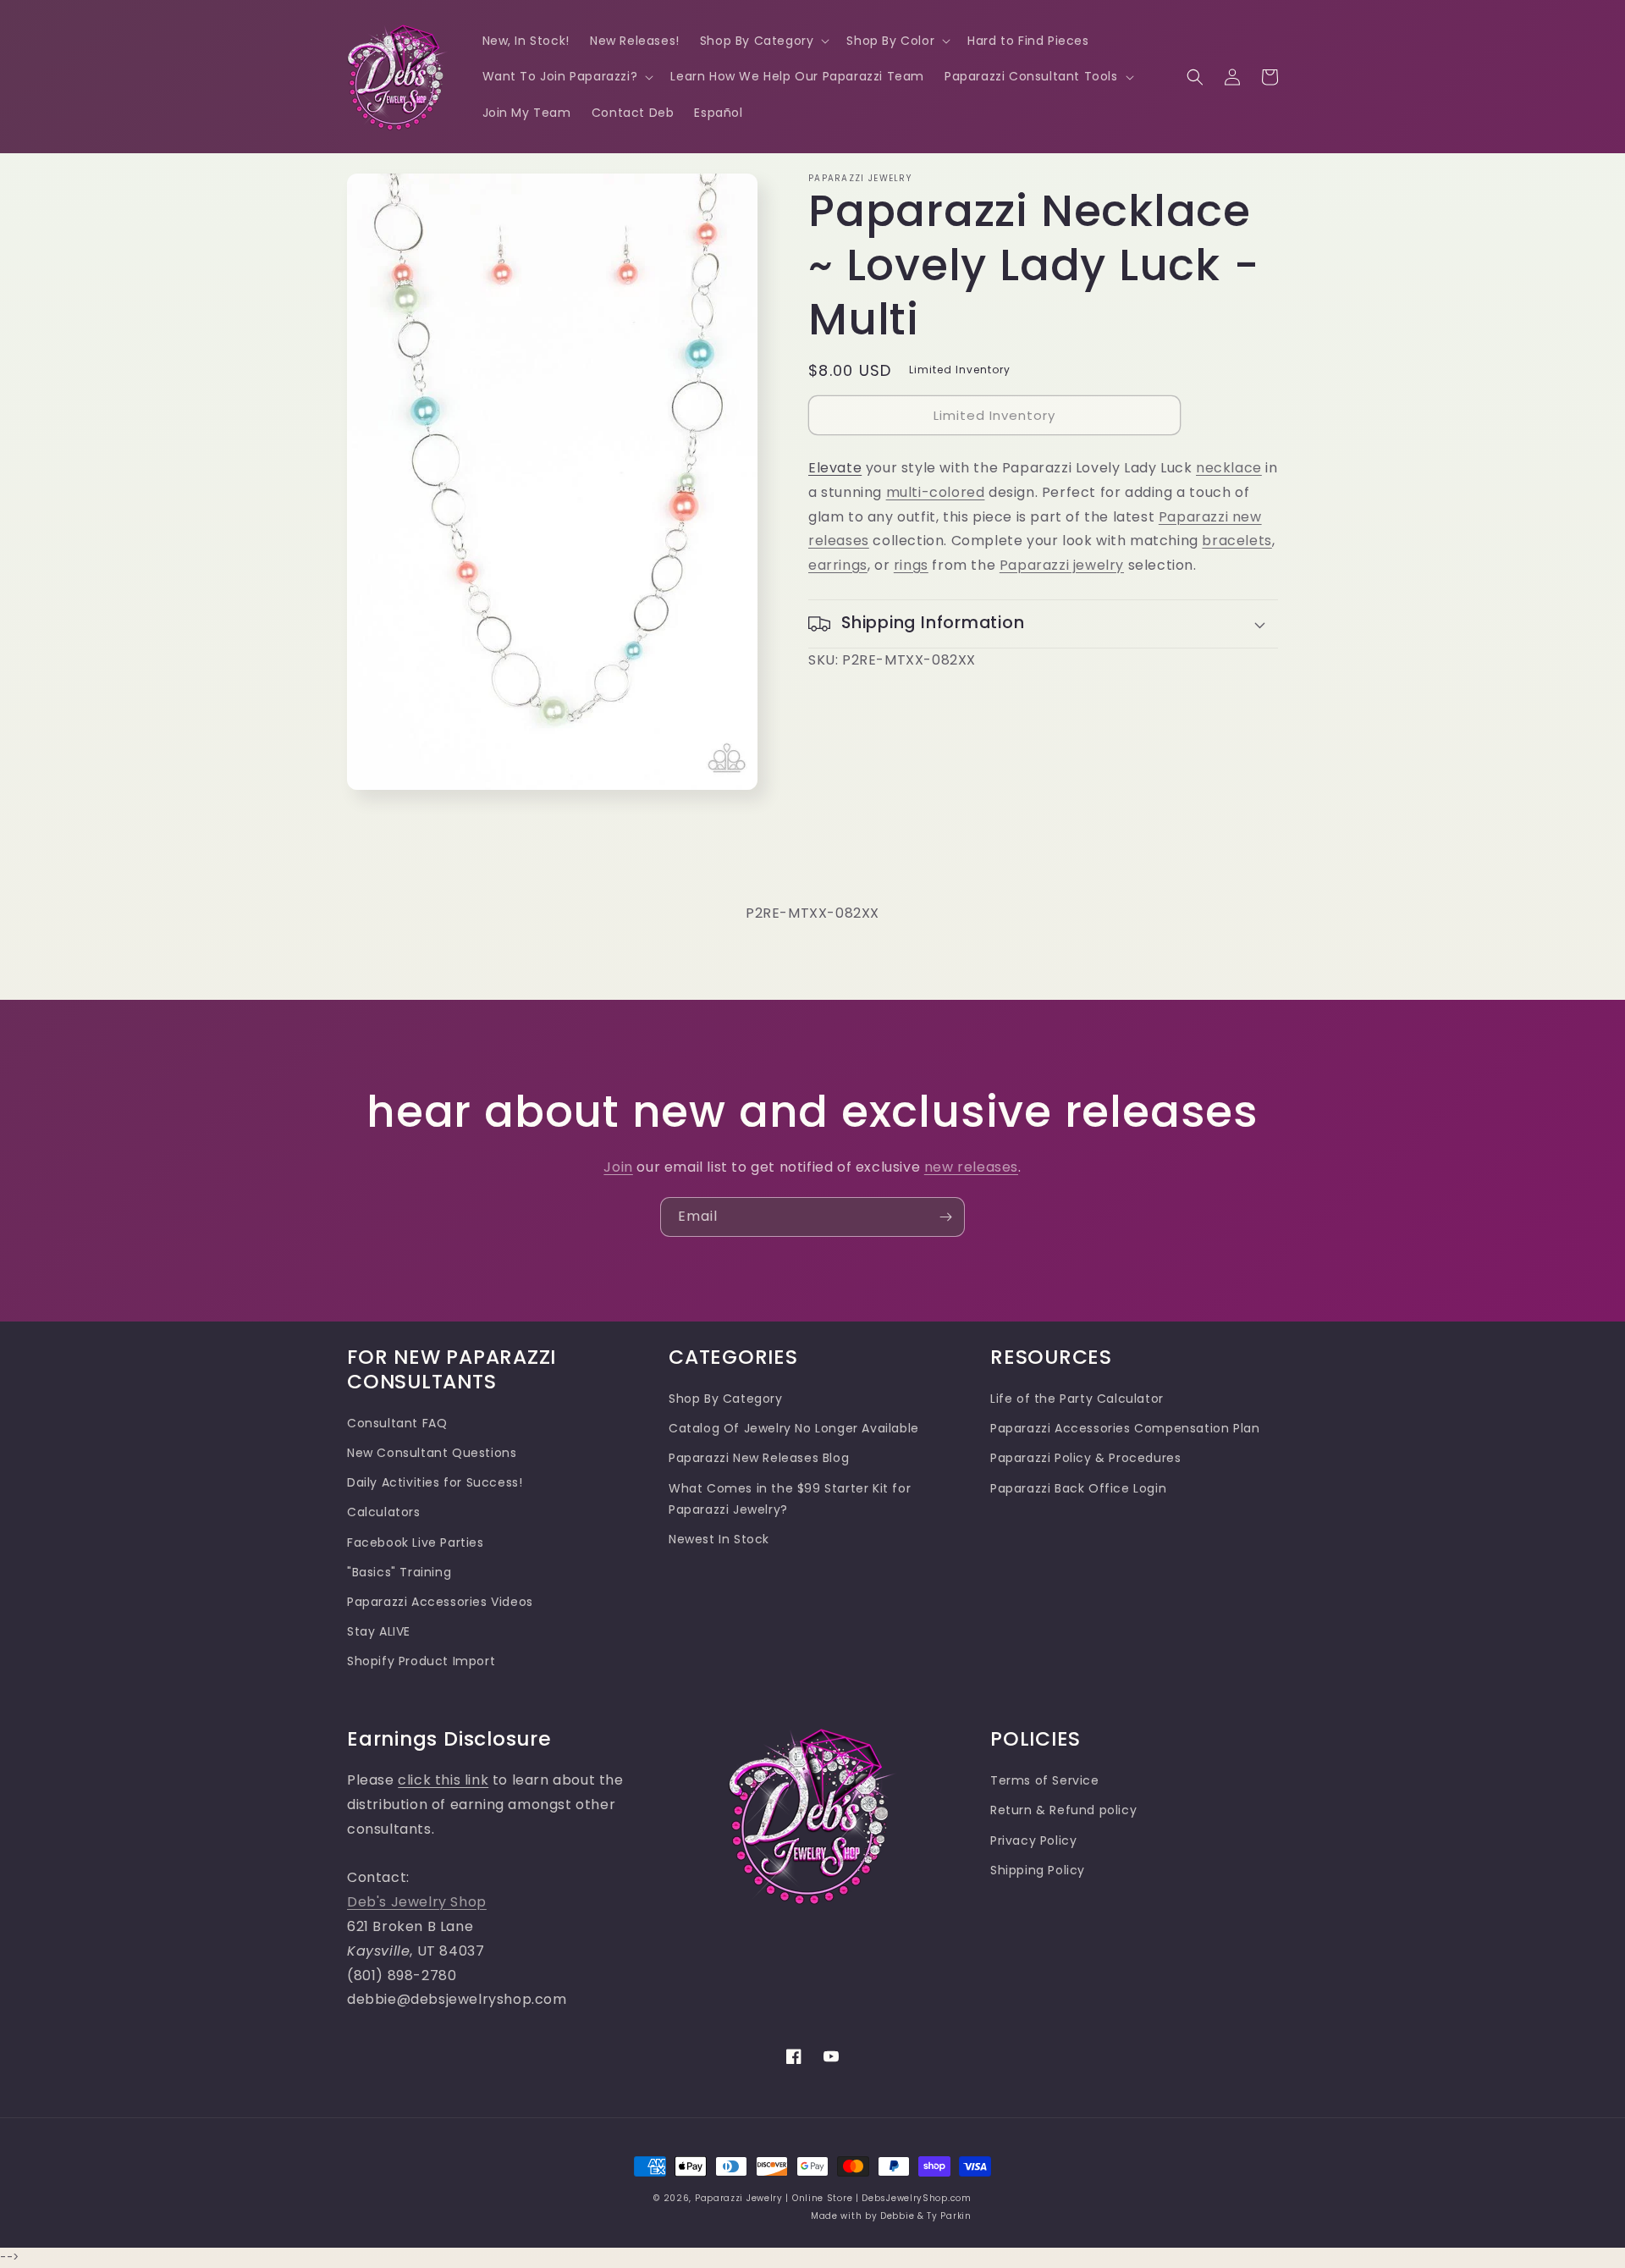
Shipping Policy (1038, 1870)
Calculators (384, 1512)
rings (911, 565)
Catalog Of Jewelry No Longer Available (794, 1428)
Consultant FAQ (397, 1423)
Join (618, 1167)
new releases (971, 1167)
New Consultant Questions (432, 1453)
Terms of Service (1045, 1780)
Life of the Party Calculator (1077, 1399)
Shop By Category (726, 1399)
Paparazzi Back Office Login (1078, 1488)
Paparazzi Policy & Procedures (1085, 1458)
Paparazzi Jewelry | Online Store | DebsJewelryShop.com (833, 2198)
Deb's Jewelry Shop (417, 1902)
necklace (1229, 468)
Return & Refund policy (1063, 1810)
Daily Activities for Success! (435, 1482)
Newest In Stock (719, 1539)
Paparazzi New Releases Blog (759, 1458)
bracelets (1237, 541)
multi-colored (936, 492)
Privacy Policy (1033, 1840)
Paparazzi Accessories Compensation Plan (1125, 1428)
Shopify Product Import (421, 1661)
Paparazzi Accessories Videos (440, 1602)
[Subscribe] (945, 1217)
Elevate (835, 468)
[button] (763, 41)
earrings (838, 565)
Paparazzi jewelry (1062, 565)
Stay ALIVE (379, 1631)
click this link (443, 1780)
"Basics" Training (399, 1572)
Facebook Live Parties (416, 1542)
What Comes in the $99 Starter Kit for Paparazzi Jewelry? (790, 1499)
